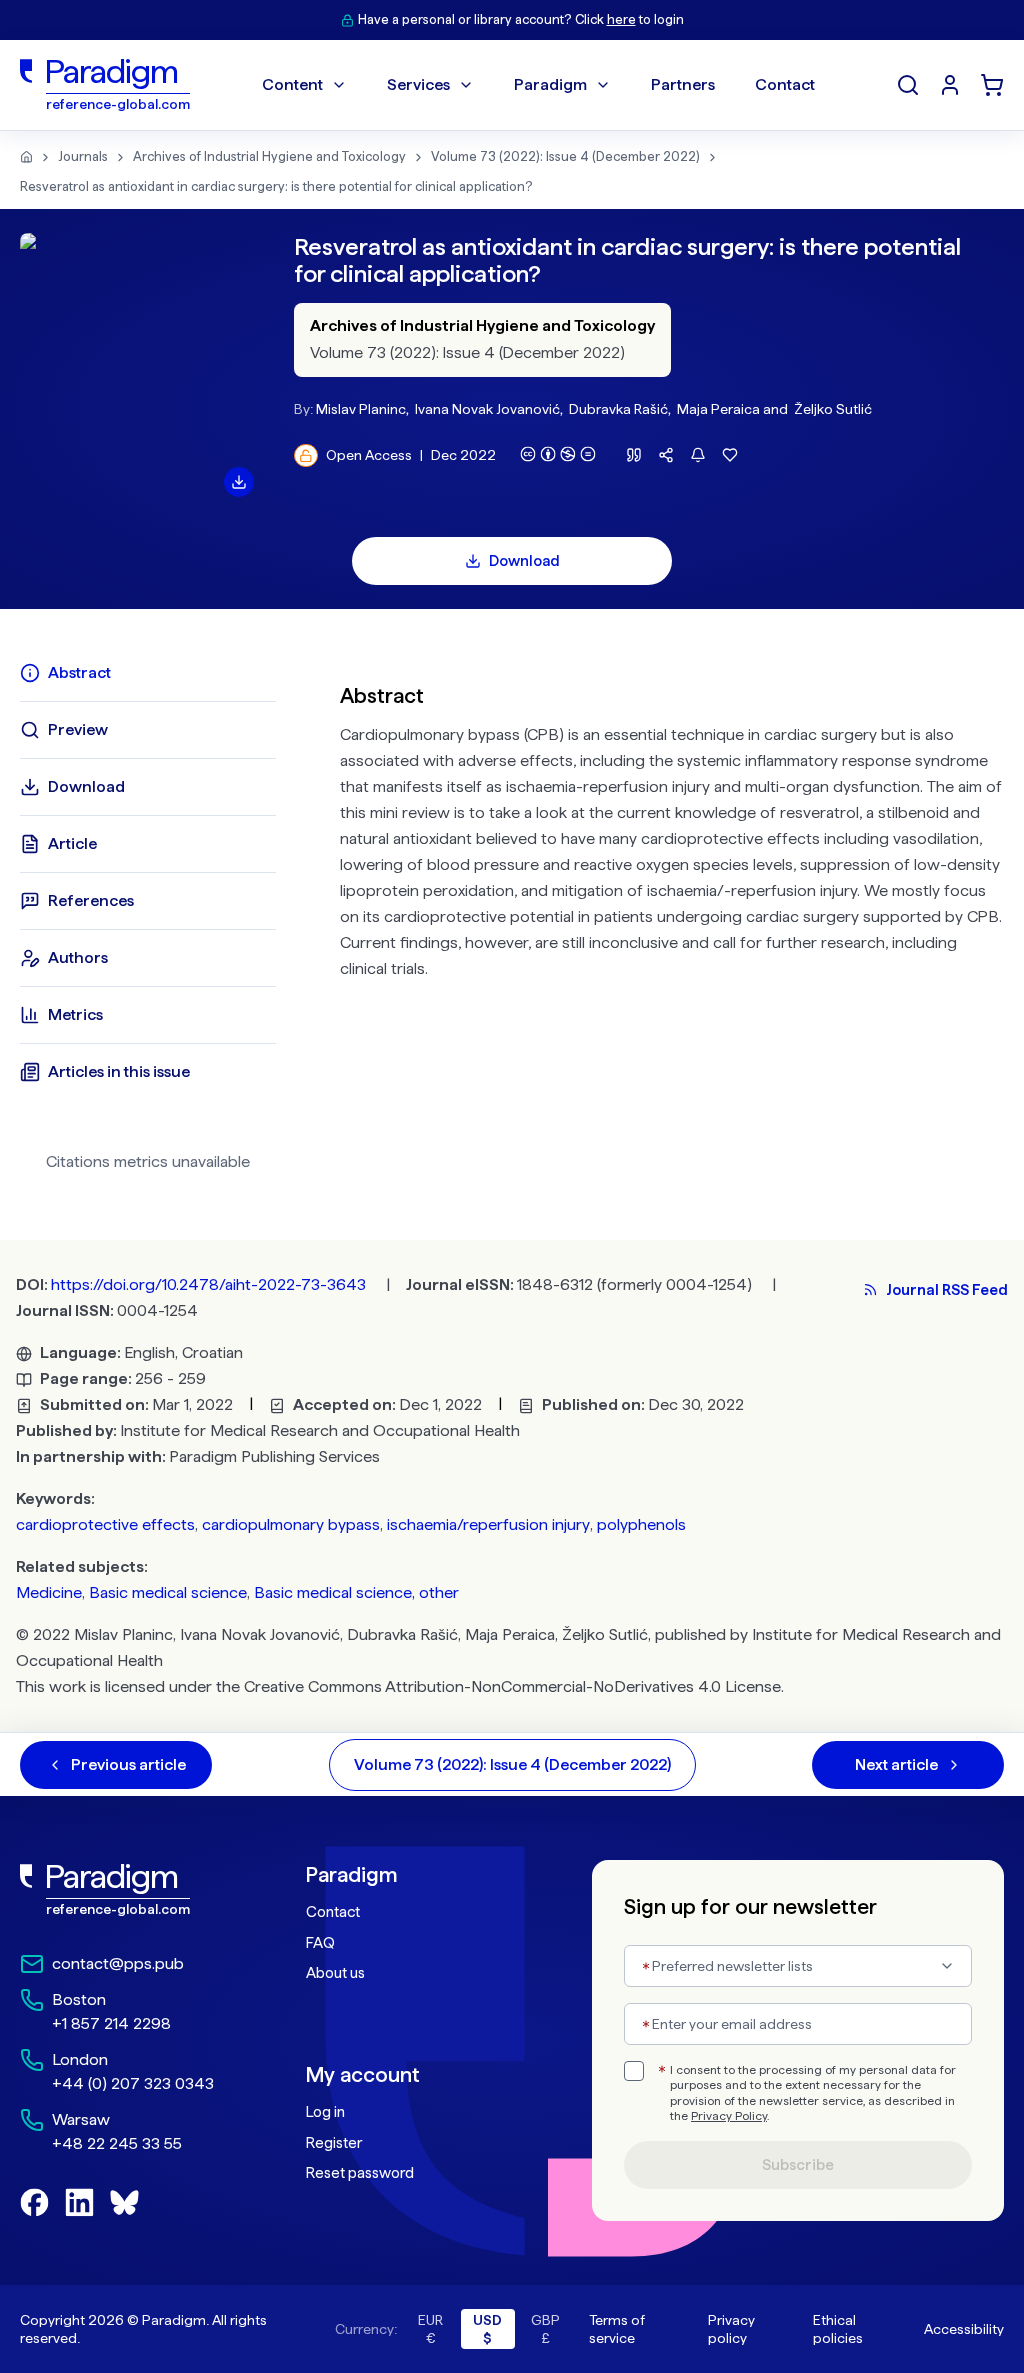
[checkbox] (634, 2071)
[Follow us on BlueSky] (124, 2202)
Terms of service (617, 2329)
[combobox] (798, 1966)
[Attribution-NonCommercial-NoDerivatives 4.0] (558, 454)
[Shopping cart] (992, 85)
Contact (333, 1912)
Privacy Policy (729, 2116)
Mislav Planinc (361, 409)
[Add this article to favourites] (730, 455)
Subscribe (798, 2165)
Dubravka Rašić (618, 409)
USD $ (487, 2329)
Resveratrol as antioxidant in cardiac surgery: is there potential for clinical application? (276, 186)
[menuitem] (950, 85)
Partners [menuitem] (683, 84)
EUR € (430, 2329)
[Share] (666, 455)
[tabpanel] (672, 924)
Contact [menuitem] (785, 84)
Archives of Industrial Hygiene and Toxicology (269, 156)
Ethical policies (838, 2329)
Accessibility (964, 2329)
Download (524, 561)
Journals (83, 156)
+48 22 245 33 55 (117, 2143)
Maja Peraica (718, 409)
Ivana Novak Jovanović (487, 409)
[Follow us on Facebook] (34, 2202)
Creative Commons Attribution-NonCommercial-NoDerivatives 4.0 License (512, 1686)
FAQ (320, 1943)
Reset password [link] (360, 2173)
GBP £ (545, 2329)
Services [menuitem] (418, 84)
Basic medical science (168, 1592)
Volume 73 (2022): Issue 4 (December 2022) (565, 156)
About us (335, 1973)
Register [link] (334, 2143)
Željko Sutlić (833, 409)
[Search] (908, 85)
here (621, 19)
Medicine (49, 1592)
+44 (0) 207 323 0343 (133, 2083)
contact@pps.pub (118, 1963)
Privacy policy (731, 2329)
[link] (123, 1890)
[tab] (148, 673)
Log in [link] (325, 2112)
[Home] (26, 157)
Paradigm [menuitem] (550, 84)
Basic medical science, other (356, 1592)
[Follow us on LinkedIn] (79, 2202)
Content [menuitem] (292, 84)
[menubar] (538, 85)
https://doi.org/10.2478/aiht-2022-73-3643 (208, 1284)
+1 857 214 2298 (111, 2023)
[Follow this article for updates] (698, 455)
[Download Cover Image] (239, 482)
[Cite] (634, 455)
